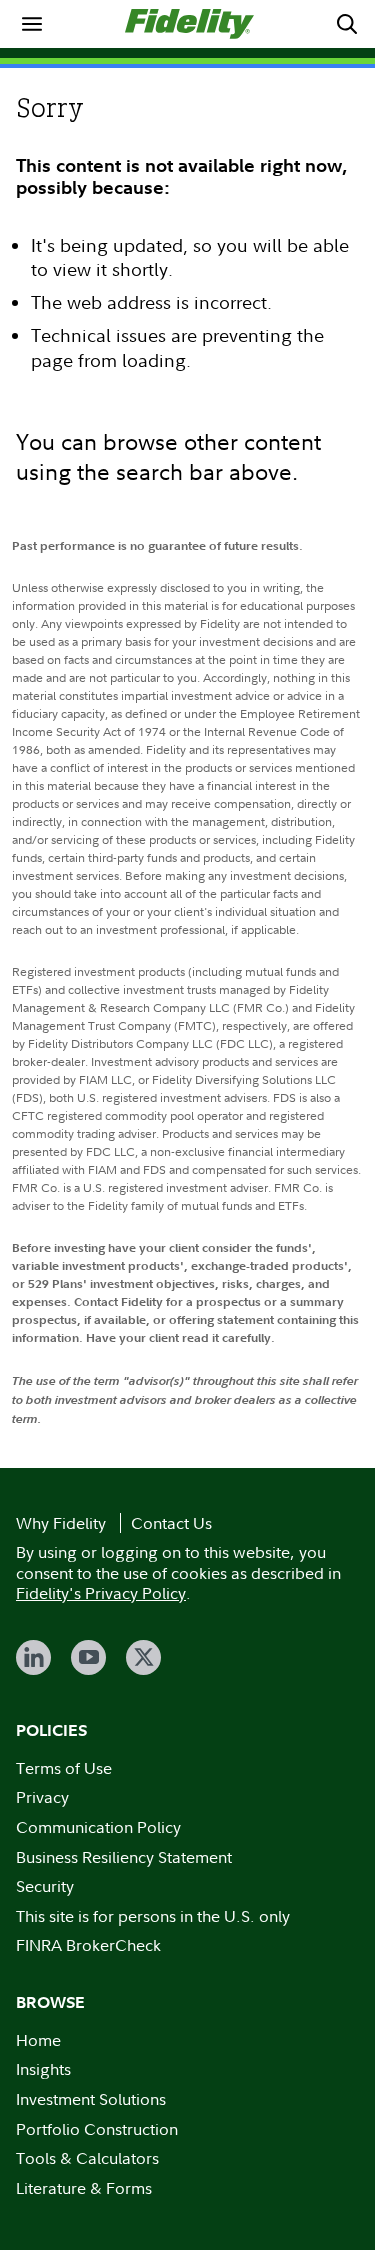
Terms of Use (64, 1768)
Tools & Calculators (87, 2158)
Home (38, 2040)
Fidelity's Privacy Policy (101, 1593)
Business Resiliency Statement (124, 1857)
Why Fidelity (61, 1523)
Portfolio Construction (97, 2129)
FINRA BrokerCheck (88, 1945)
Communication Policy (98, 1827)
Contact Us (171, 1523)
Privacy (42, 1797)
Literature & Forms (84, 2188)
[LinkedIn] (33, 1657)
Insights (43, 2069)
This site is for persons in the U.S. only (153, 1916)
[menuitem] (32, 24)
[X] (143, 1657)
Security (45, 1886)
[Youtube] (88, 1657)
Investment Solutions (91, 2099)
